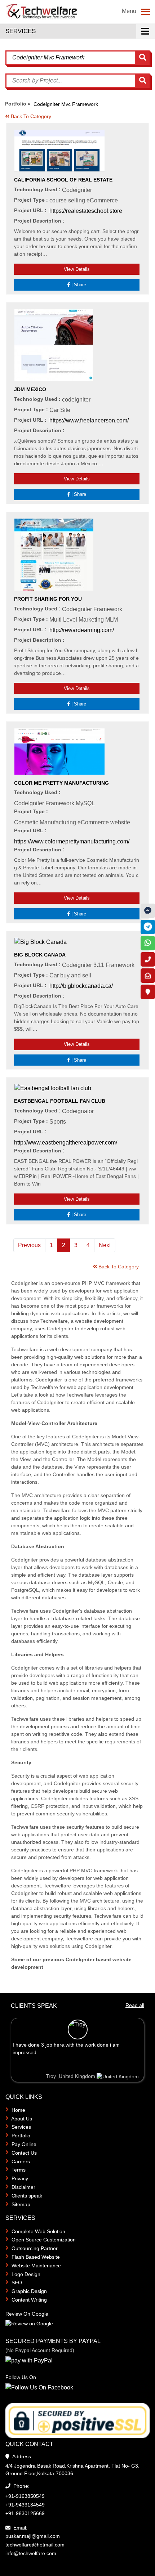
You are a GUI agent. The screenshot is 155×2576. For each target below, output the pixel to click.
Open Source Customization (44, 2240)
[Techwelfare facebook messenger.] (148, 911)
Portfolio (21, 2136)
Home (18, 2110)
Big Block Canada (40, 955)
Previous (29, 1245)
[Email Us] (148, 976)
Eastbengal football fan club (60, 1101)
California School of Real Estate (63, 180)
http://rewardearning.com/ (82, 630)
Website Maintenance (36, 2266)
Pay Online (24, 2144)
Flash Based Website (36, 2257)
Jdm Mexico (30, 389)
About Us (22, 2119)
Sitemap (21, 2204)
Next (105, 1245)
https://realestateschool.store (86, 211)
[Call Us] (148, 959)
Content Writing (29, 2300)
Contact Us (24, 2153)
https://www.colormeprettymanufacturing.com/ (72, 841)
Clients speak (27, 2196)
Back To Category (30, 116)
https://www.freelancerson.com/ (89, 420)
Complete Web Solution (38, 2231)
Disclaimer (23, 2187)
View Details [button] (77, 269)
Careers (21, 2161)
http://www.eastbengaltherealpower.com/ (66, 1143)
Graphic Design (29, 2291)
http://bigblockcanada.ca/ (81, 986)
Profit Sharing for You (48, 599)
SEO (17, 2282)
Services (21, 2127)
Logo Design (26, 2274)
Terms (19, 2170)
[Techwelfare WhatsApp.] (148, 943)
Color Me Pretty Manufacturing (61, 783)
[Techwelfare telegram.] (148, 927)
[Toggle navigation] (145, 12)
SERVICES (21, 31)
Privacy (20, 2178)
